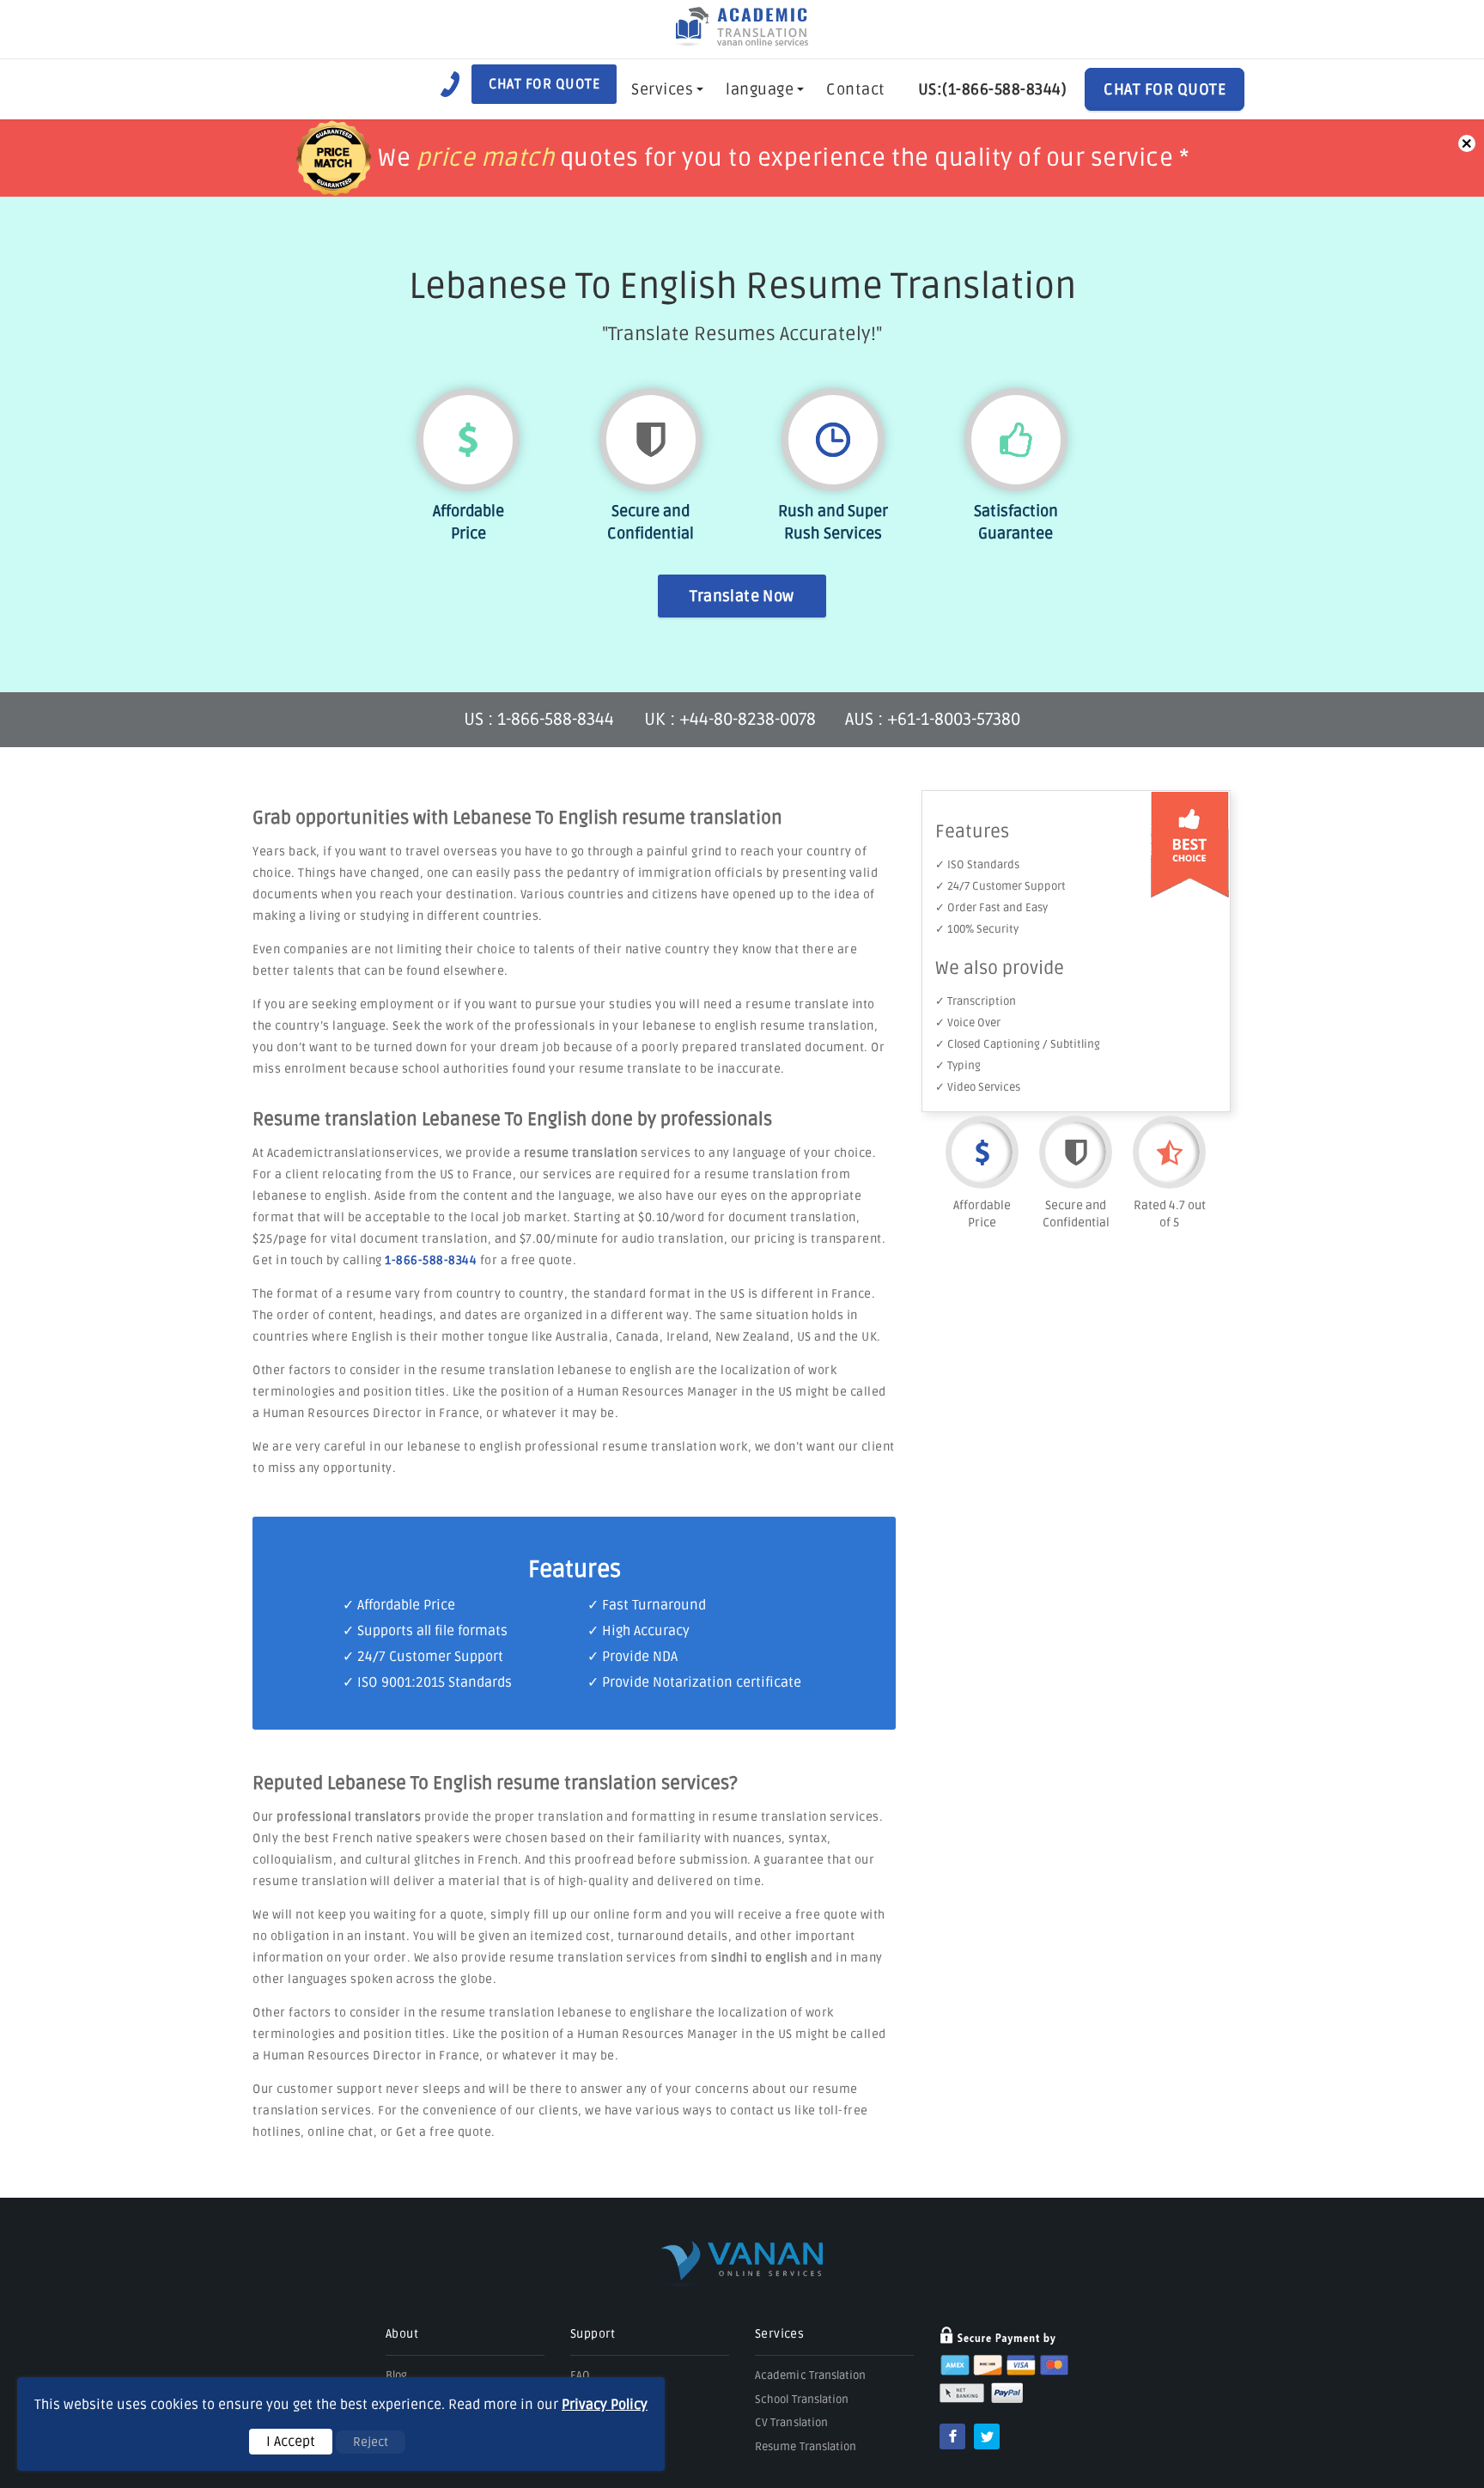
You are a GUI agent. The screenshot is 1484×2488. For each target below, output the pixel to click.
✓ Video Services (978, 1087)
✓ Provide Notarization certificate (694, 1682)
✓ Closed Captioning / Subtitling (1018, 1044)
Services (662, 89)
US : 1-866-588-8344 (541, 720)
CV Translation (791, 2423)
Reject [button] (371, 2442)
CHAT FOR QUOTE (1165, 89)
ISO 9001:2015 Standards (435, 1682)
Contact (856, 89)
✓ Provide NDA (633, 1657)
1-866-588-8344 (431, 1260)
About (402, 2334)
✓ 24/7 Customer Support (1000, 886)
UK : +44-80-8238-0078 (730, 720)
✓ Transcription (976, 1001)
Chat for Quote (544, 84)
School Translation (802, 2400)
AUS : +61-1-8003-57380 (933, 720)
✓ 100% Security (977, 929)
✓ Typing (958, 1066)
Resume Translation (806, 2447)
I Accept (291, 2442)
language (760, 89)
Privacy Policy (605, 2405)
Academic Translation (811, 2375)
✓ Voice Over (968, 1023)
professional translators (349, 1817)
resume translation (581, 1153)
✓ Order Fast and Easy (991, 908)
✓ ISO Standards (977, 865)
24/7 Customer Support (430, 1657)
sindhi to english (760, 1958)
